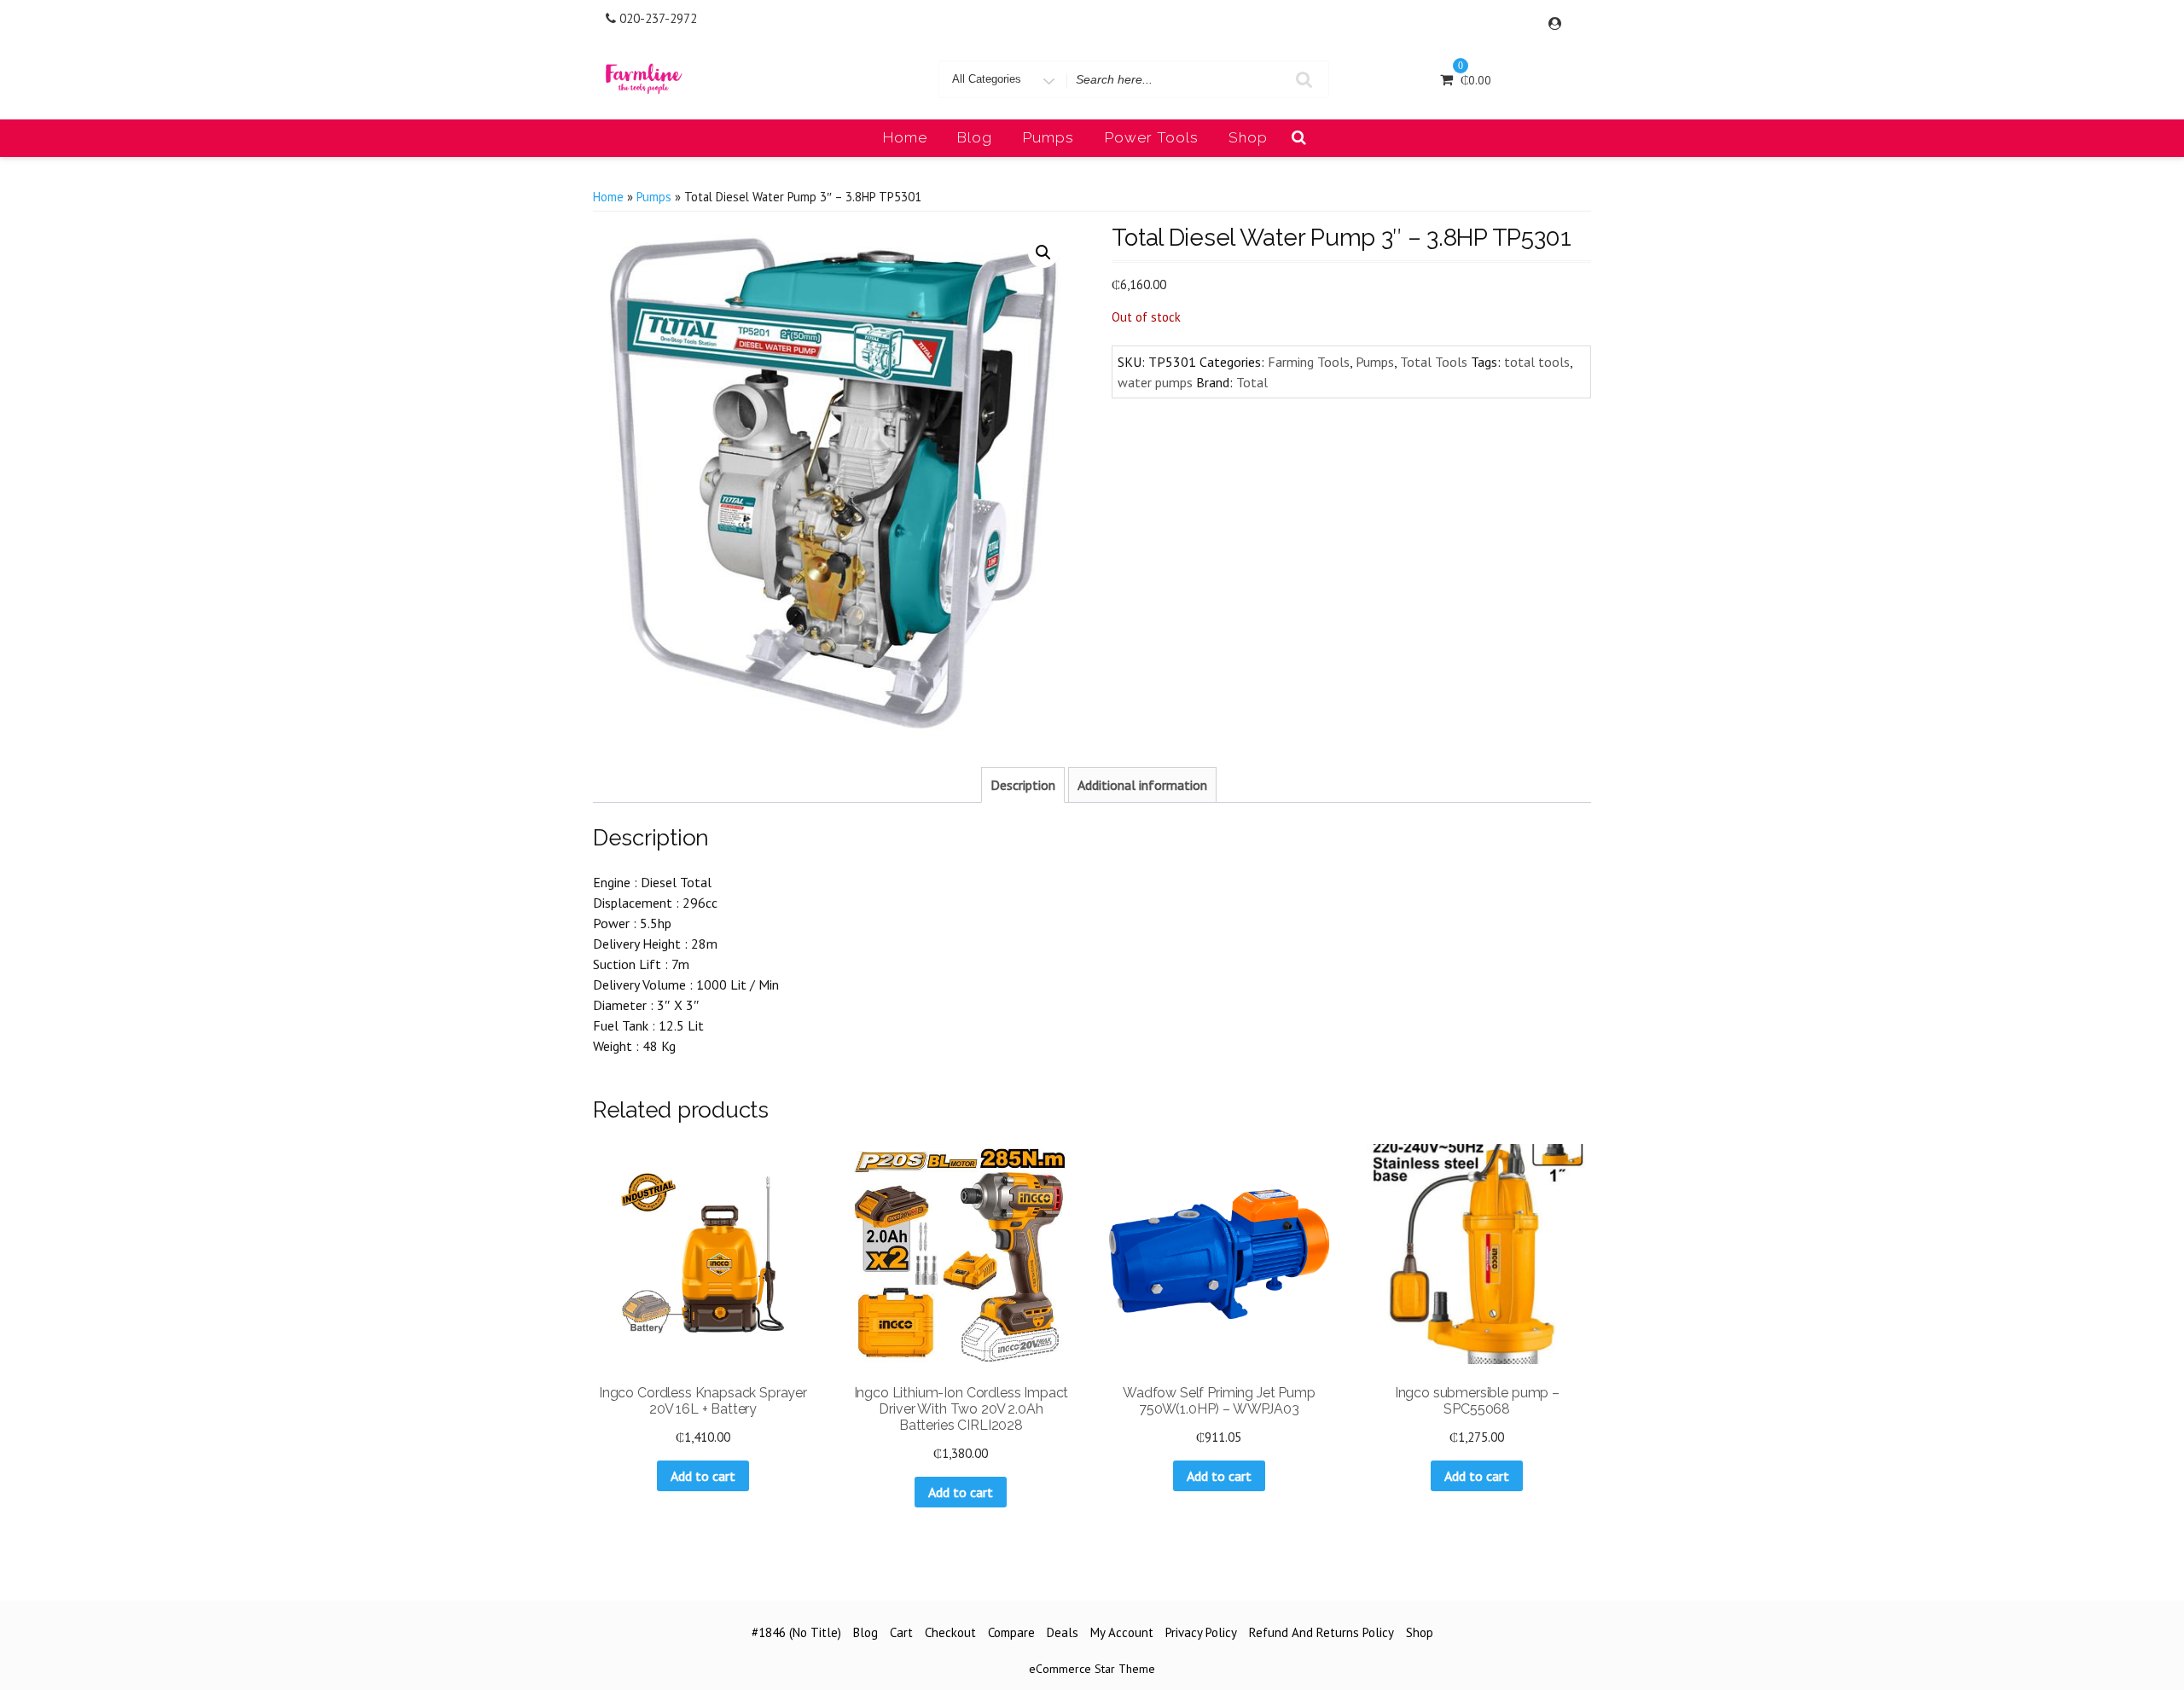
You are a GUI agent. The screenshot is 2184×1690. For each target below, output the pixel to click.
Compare (1011, 1632)
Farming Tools (1309, 362)
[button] (1043, 253)
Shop (1248, 137)
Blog (975, 137)
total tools (1537, 362)
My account (1122, 1632)
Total (1252, 382)
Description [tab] (1023, 785)
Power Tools (1152, 137)
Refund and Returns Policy (1321, 1632)
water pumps (1155, 382)
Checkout (950, 1632)
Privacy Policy (1201, 1632)
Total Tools (1434, 362)
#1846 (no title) (796, 1632)
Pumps (1048, 137)
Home (905, 137)
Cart (901, 1632)
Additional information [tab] (1142, 785)
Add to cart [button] (703, 1476)
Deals (1063, 1632)
